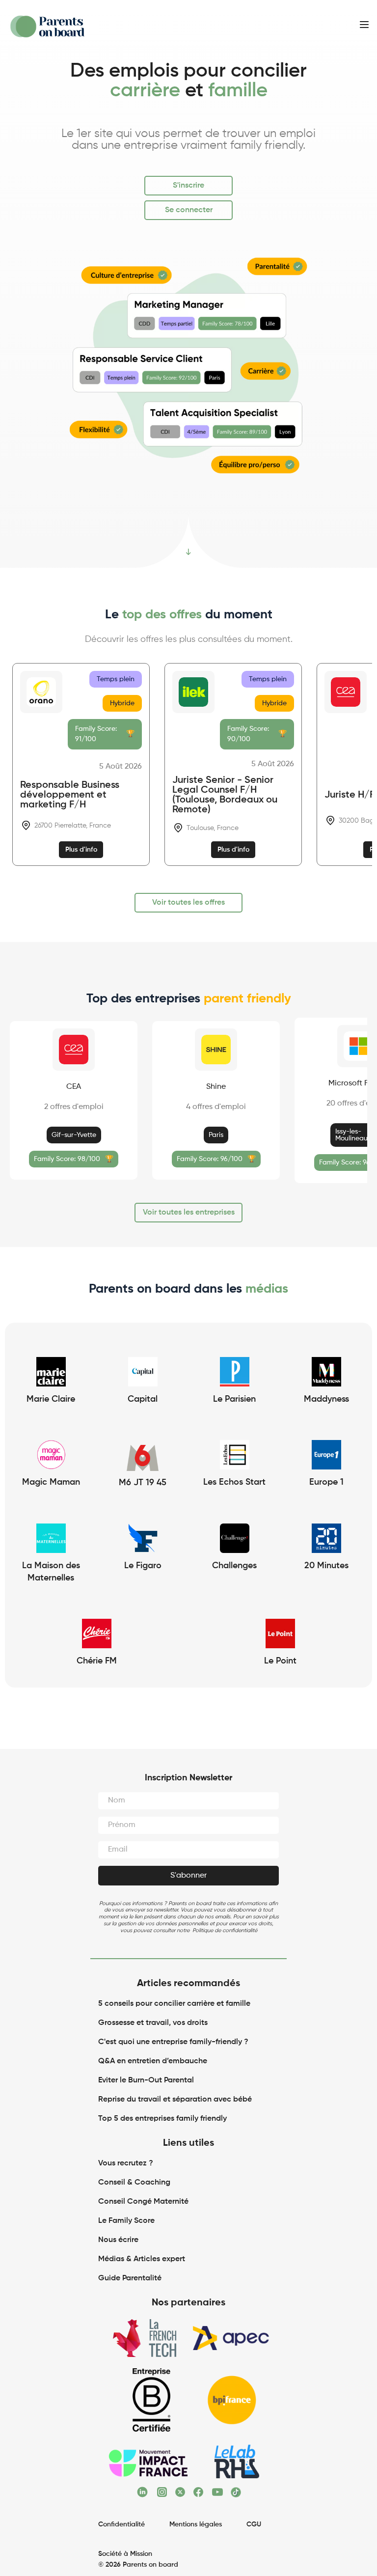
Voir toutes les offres (188, 903)
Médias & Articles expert (143, 2259)
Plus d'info (81, 850)
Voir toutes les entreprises (189, 1213)
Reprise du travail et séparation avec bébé (175, 2100)
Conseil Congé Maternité (143, 2202)
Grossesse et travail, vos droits (153, 2023)
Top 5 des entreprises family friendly (162, 2119)
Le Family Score (126, 2221)
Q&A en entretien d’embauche (153, 2061)
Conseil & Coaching (134, 2183)
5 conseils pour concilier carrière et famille (174, 2004)
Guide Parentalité (130, 2278)
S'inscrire (188, 186)
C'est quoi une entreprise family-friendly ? (173, 2042)
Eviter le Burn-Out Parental (146, 2080)
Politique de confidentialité (225, 1930)
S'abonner (188, 1876)
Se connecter (189, 210)
